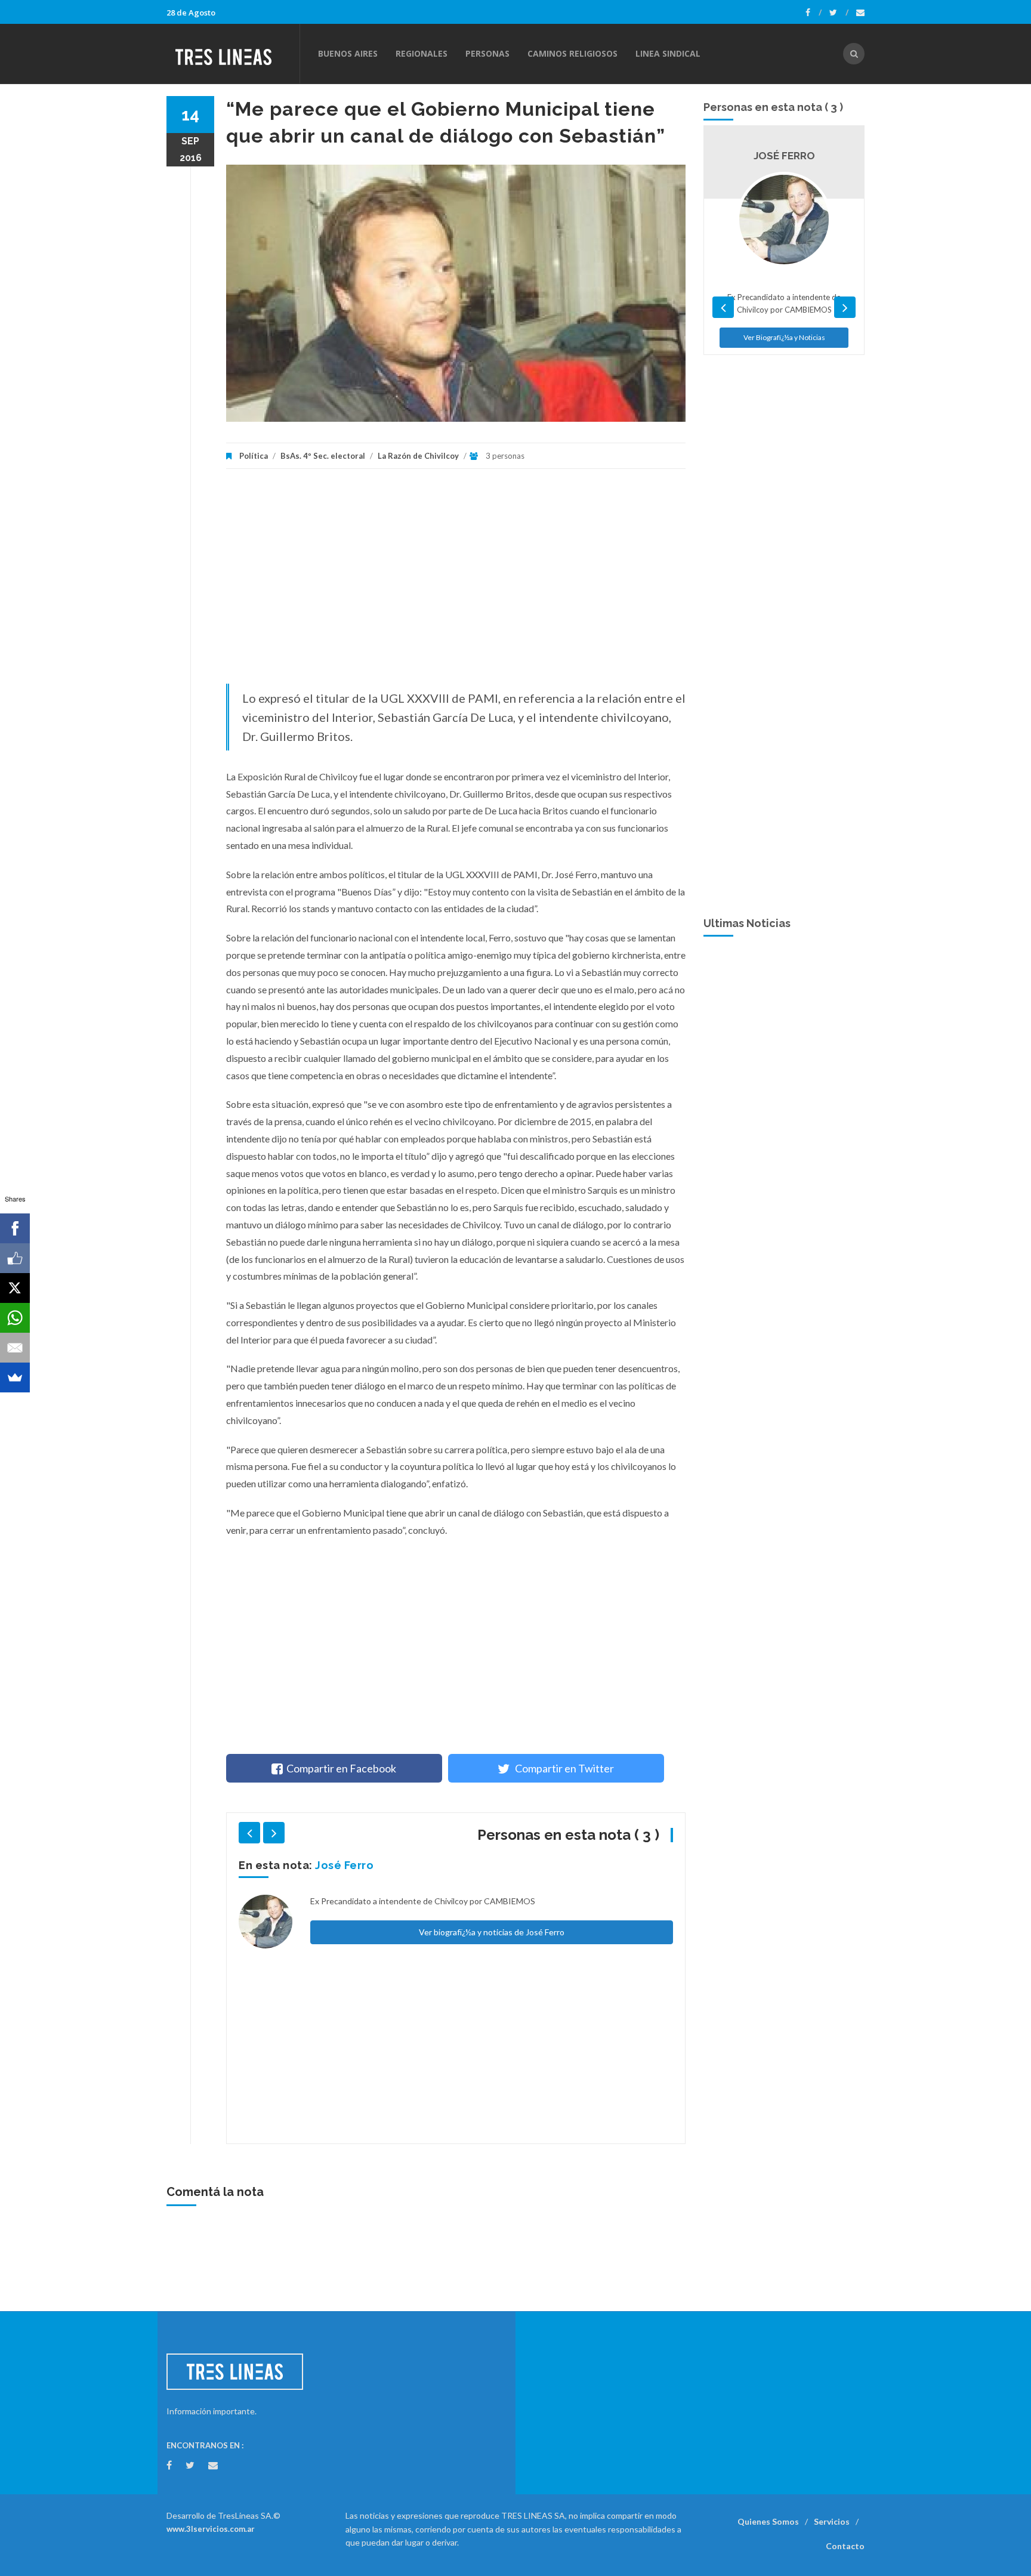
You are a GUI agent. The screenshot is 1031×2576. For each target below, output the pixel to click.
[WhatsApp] (15, 1318)
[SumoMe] (15, 1377)
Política (254, 456)
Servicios (832, 2521)
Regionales (422, 53)
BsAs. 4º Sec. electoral (323, 456)
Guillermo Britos (361, 1865)
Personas (487, 53)
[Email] (15, 1348)
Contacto (845, 2546)
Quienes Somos (768, 2521)
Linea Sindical (668, 53)
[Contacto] (860, 13)
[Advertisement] (456, 582)
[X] (15, 1288)
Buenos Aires (348, 53)
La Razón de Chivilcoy (418, 456)
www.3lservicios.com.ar (211, 2529)
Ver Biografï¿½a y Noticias (784, 471)
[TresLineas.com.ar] (233, 54)
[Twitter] (839, 13)
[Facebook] (814, 13)
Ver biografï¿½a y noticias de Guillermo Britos (492, 2092)
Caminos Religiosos (572, 53)
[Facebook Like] (15, 1258)
